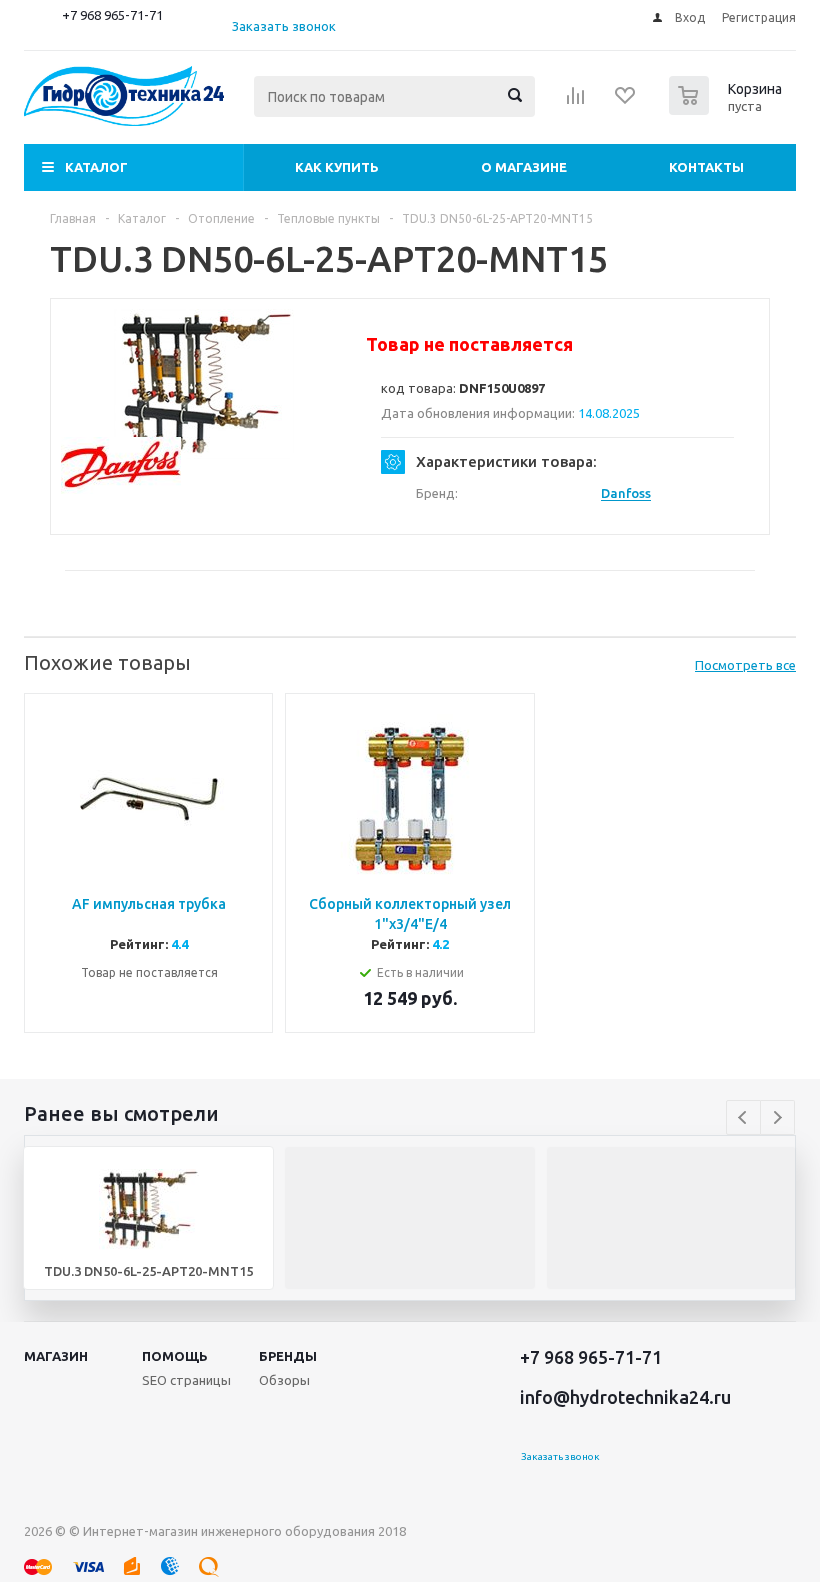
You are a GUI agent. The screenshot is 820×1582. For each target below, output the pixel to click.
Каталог (96, 167)
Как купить (337, 167)
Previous (743, 1117)
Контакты (706, 167)
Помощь (175, 1356)
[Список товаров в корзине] (728, 109)
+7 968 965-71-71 (112, 15)
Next (777, 1117)
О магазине (524, 167)
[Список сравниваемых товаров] (576, 102)
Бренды (288, 1356)
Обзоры (284, 1380)
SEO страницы (186, 1380)
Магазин (56, 1356)
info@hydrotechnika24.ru (625, 1397)
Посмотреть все (745, 665)
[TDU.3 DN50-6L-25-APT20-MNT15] (204, 384)
